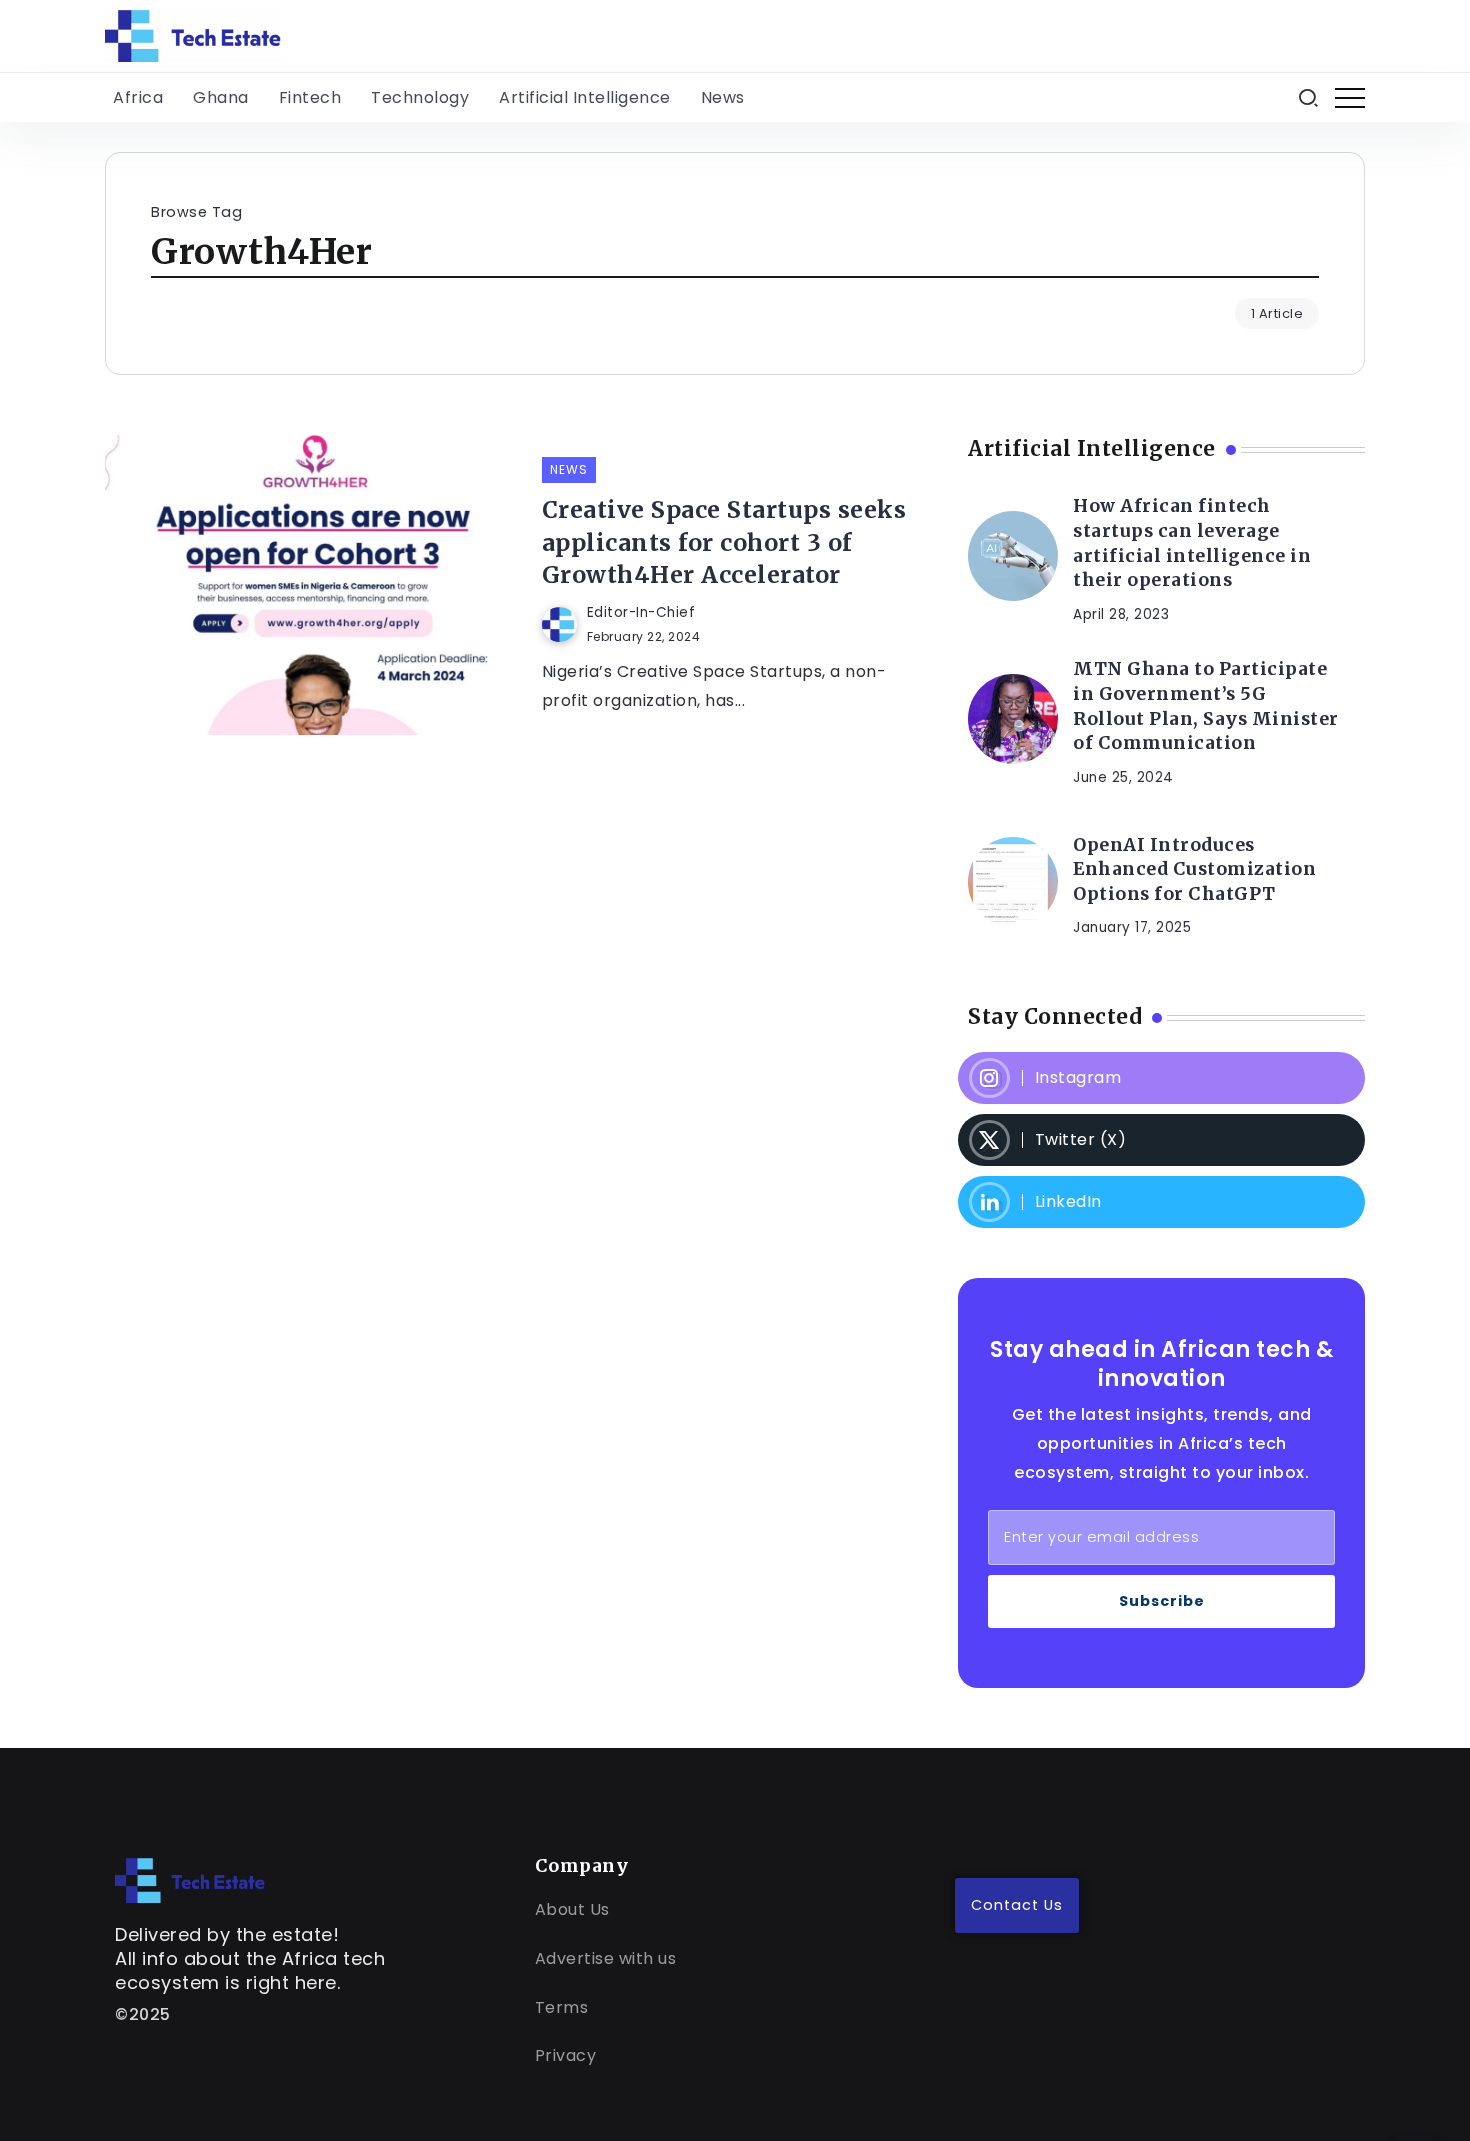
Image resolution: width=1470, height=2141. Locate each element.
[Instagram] (1161, 1078)
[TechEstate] (190, 1879)
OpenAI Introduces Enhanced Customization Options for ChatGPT (1194, 869)
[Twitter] (1161, 1140)
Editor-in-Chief (641, 612)
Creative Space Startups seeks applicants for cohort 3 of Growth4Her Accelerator (724, 542)
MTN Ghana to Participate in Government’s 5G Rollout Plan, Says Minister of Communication (1206, 706)
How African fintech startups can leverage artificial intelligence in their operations (1192, 543)
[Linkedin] (1161, 1202)
